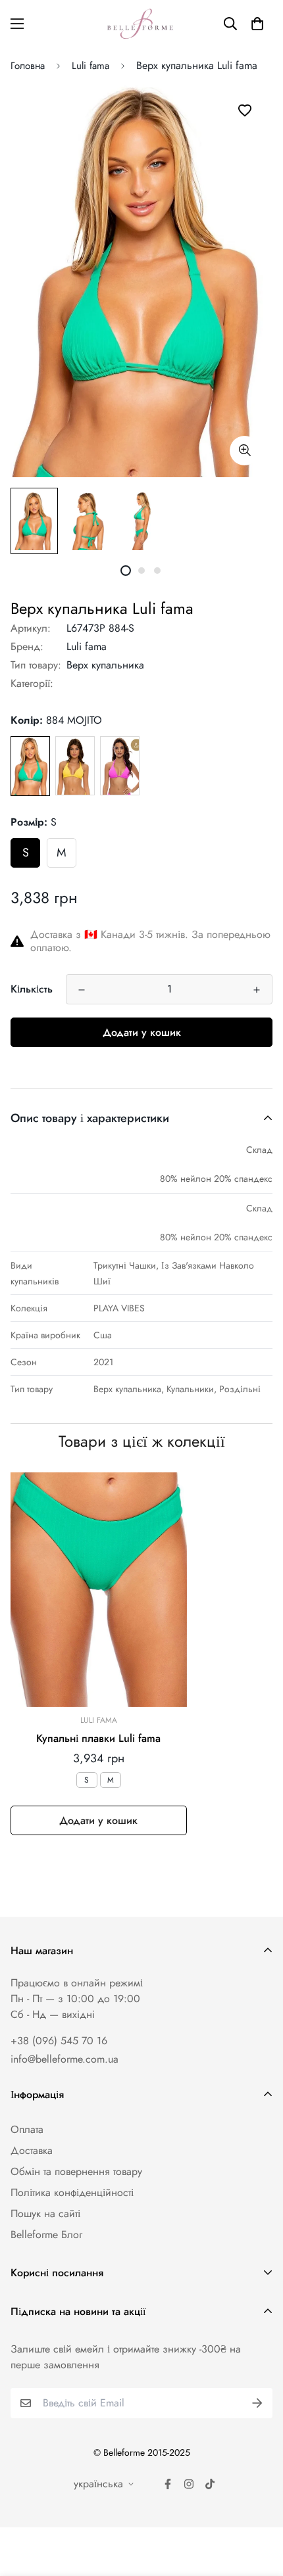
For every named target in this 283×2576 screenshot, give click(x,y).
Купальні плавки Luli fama (98, 1738)
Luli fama (90, 66)
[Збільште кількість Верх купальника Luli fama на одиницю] (257, 990)
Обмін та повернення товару (76, 2171)
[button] (257, 24)
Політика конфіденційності (72, 2192)
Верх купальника (105, 665)
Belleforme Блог (46, 2235)
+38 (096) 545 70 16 (59, 2041)
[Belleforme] (141, 24)
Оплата (27, 2129)
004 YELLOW (75, 766)
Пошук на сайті (45, 2213)
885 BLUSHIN (120, 766)
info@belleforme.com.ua (64, 2059)
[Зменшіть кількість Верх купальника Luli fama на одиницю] (82, 990)
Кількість (32, 989)
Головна (28, 66)
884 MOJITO (30, 766)
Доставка (32, 2150)
